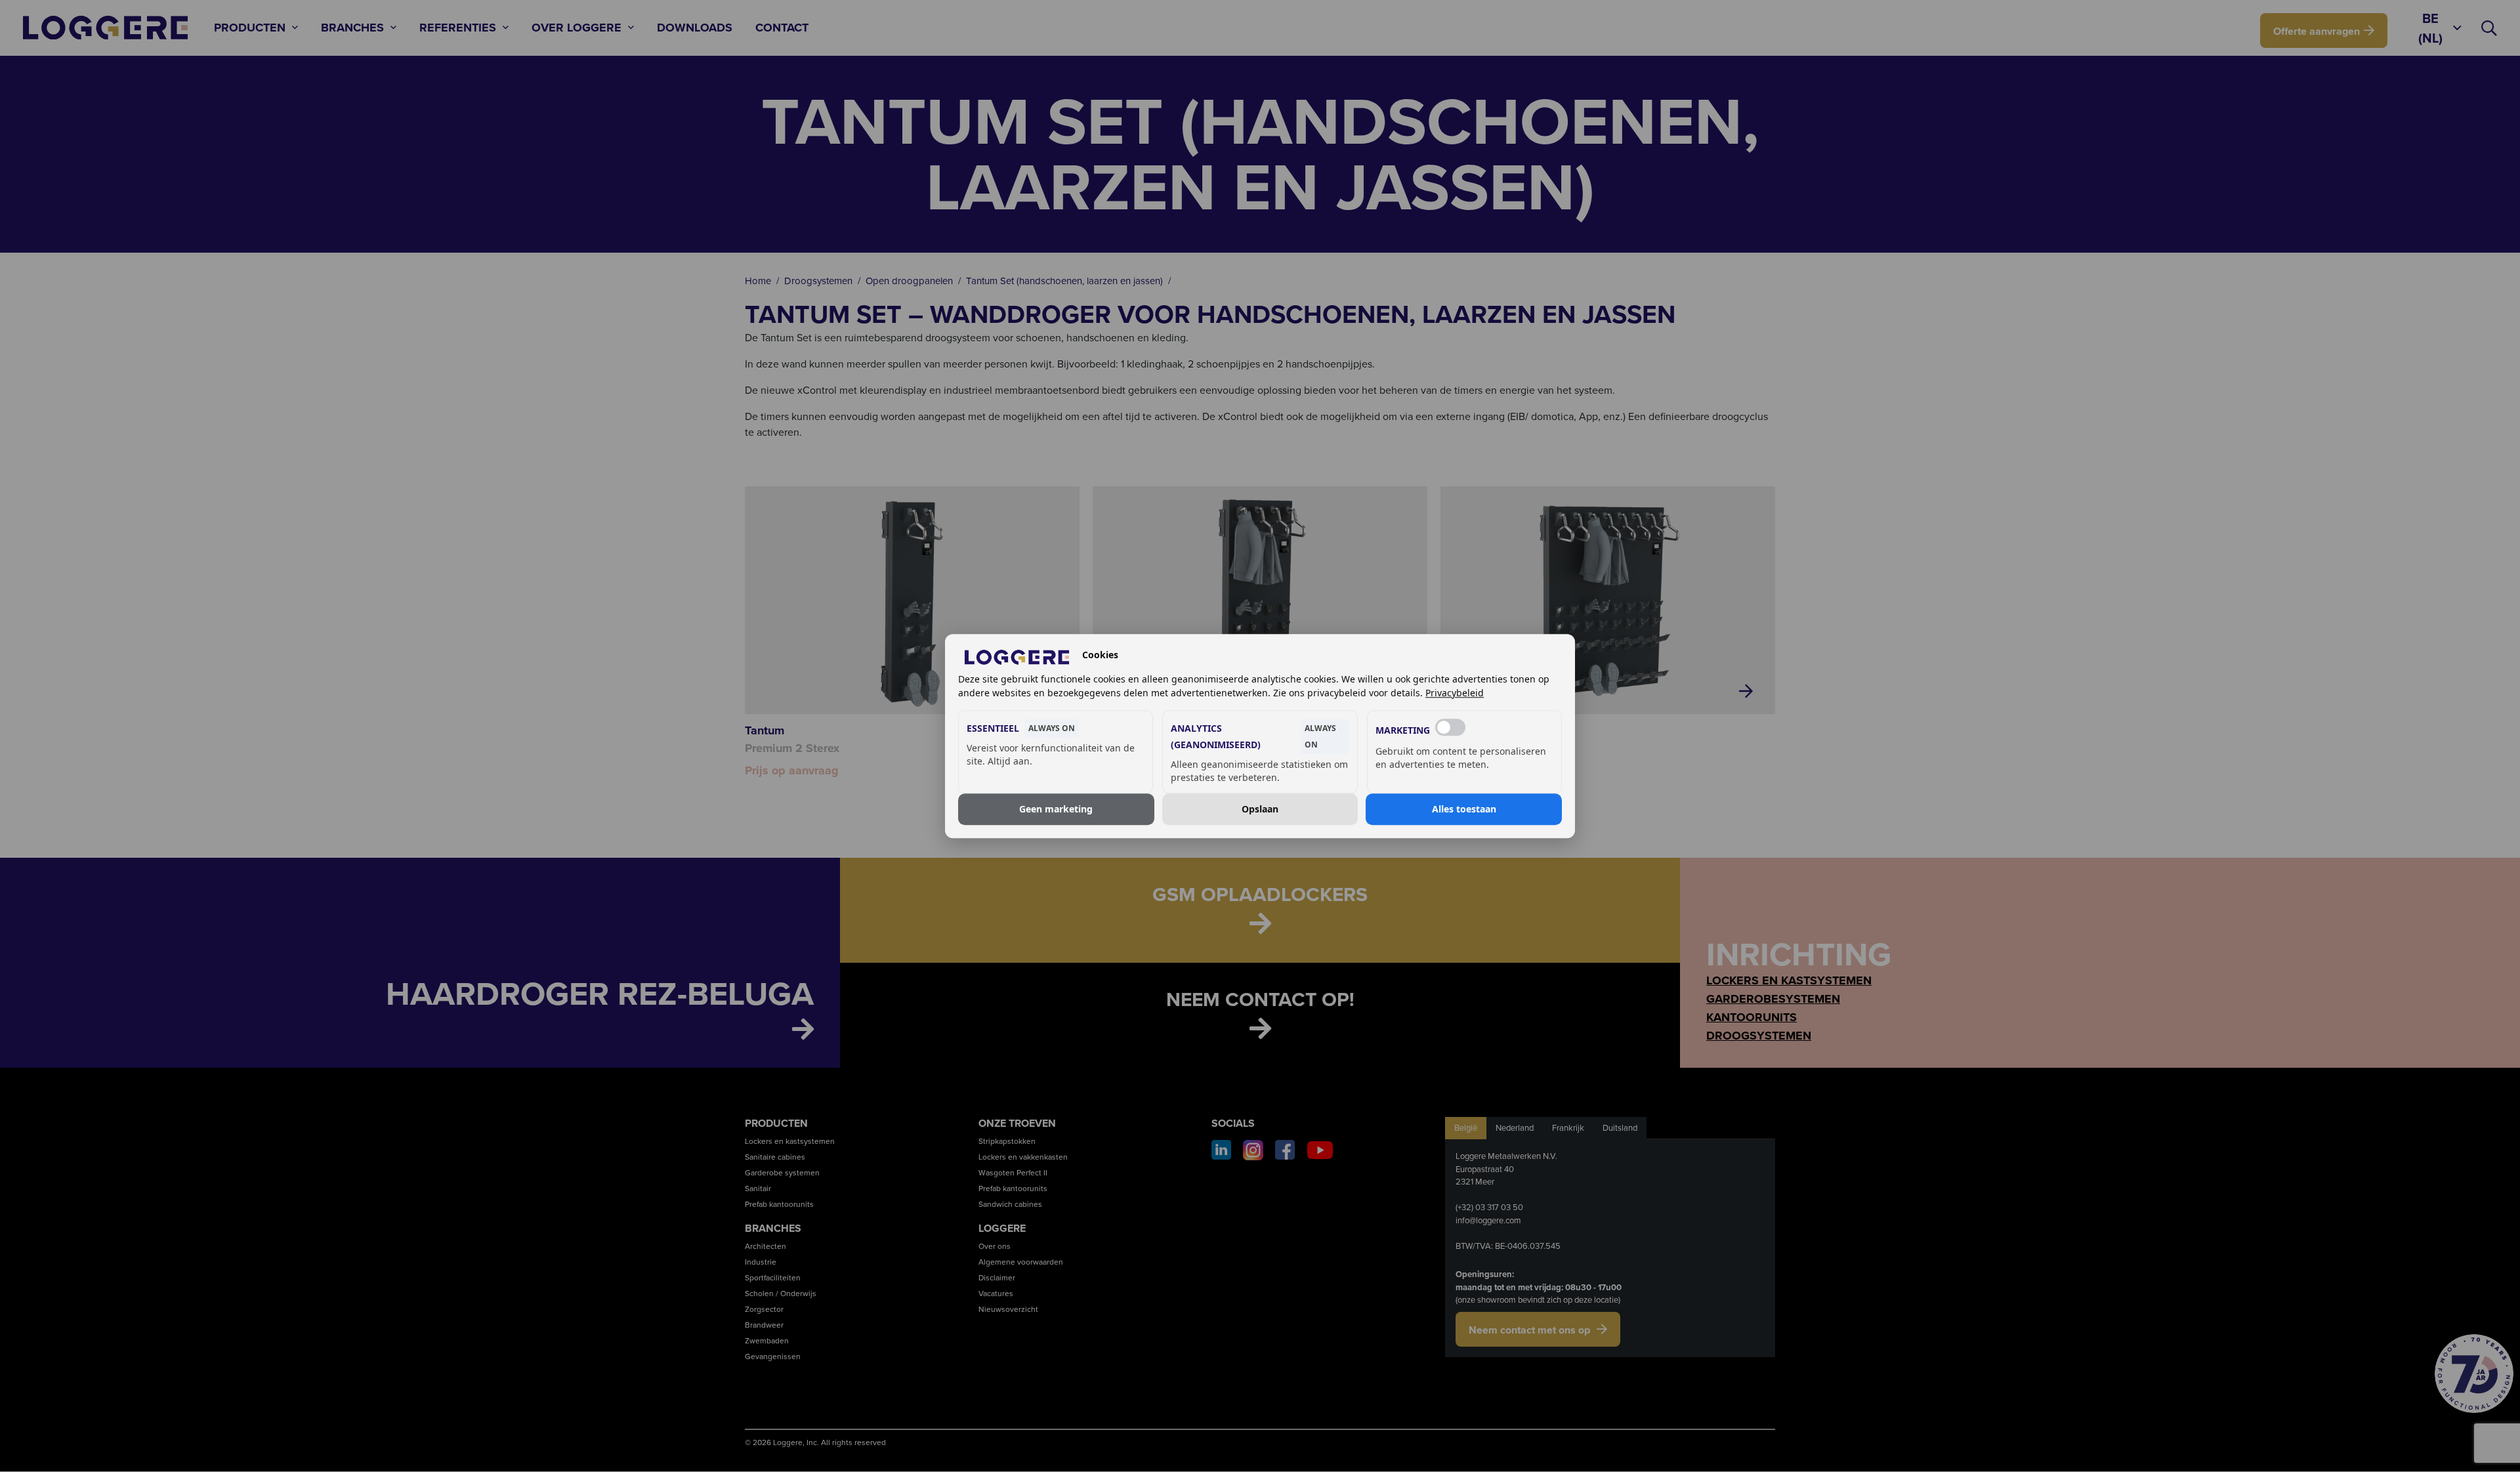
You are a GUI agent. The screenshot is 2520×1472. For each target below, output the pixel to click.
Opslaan (1260, 809)
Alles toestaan (1464, 809)
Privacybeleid (1455, 693)
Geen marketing (1056, 809)
